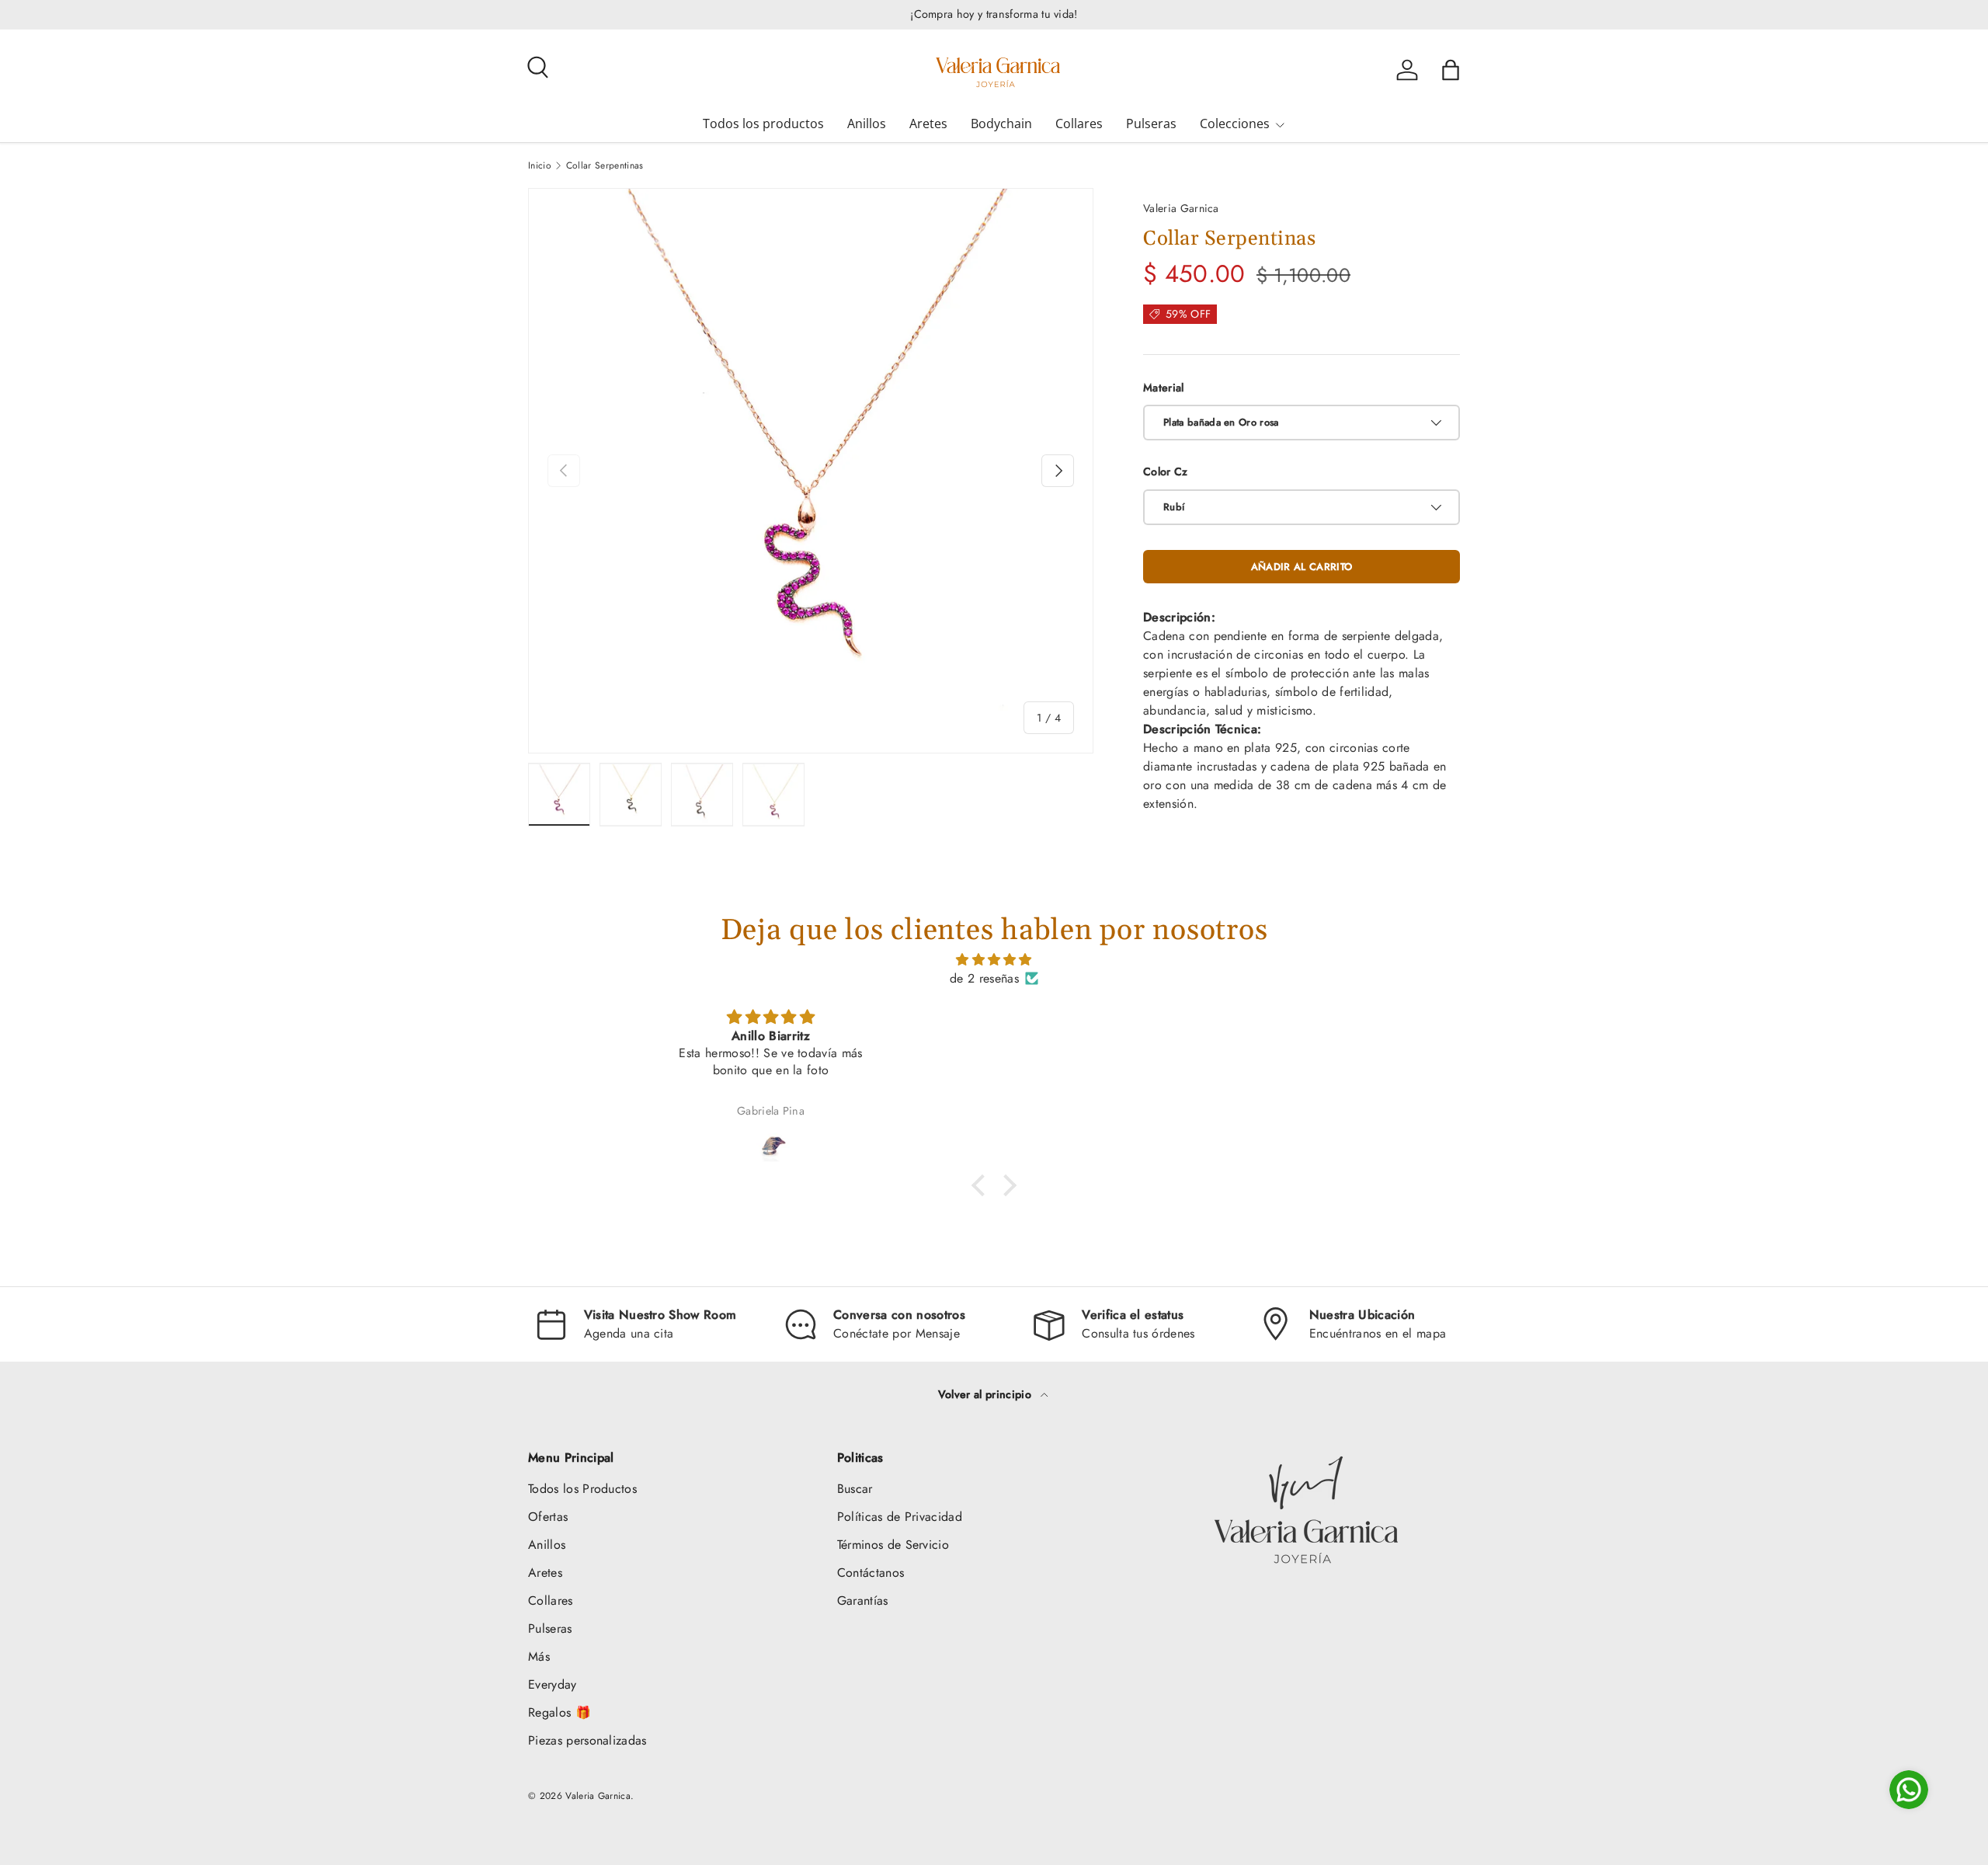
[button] (1451, 70)
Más (539, 1656)
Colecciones (1235, 124)
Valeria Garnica (1181, 208)
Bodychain (1001, 124)
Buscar (855, 1489)
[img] (994, 960)
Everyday (553, 1684)
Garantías (863, 1601)
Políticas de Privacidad (900, 1517)
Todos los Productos (582, 1489)
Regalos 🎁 (560, 1712)
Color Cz (1166, 471)
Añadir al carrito (1302, 567)
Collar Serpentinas (605, 165)
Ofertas (548, 1517)
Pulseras (1151, 124)
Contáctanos (871, 1573)
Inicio (540, 165)
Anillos (867, 124)
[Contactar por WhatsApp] (1909, 1790)
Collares (1079, 124)
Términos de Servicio (893, 1545)
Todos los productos (763, 124)
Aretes (928, 124)
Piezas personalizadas (587, 1740)
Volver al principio (986, 1394)
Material (1164, 388)
